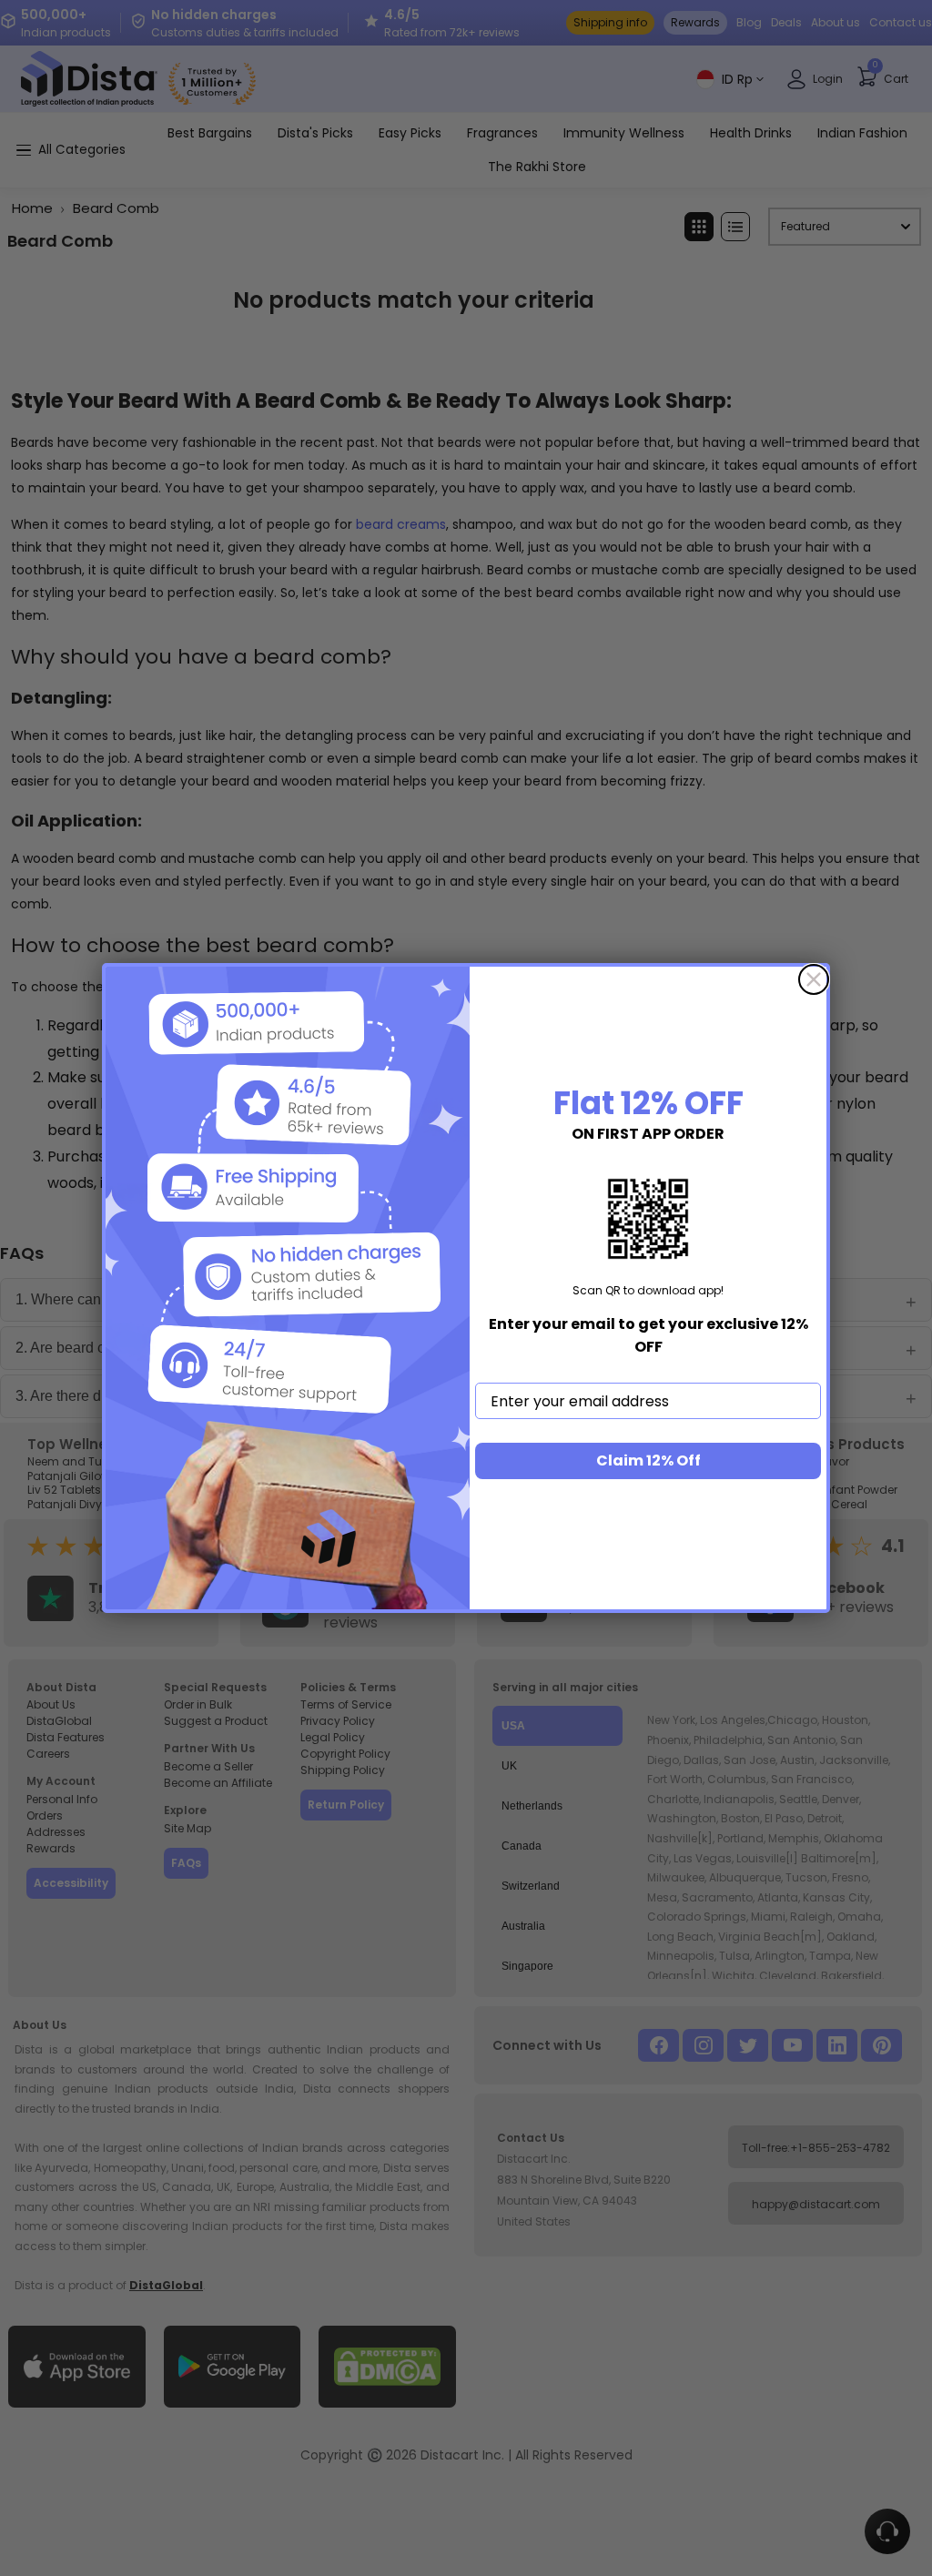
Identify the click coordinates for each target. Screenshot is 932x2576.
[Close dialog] (814, 979)
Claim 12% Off (648, 1460)
